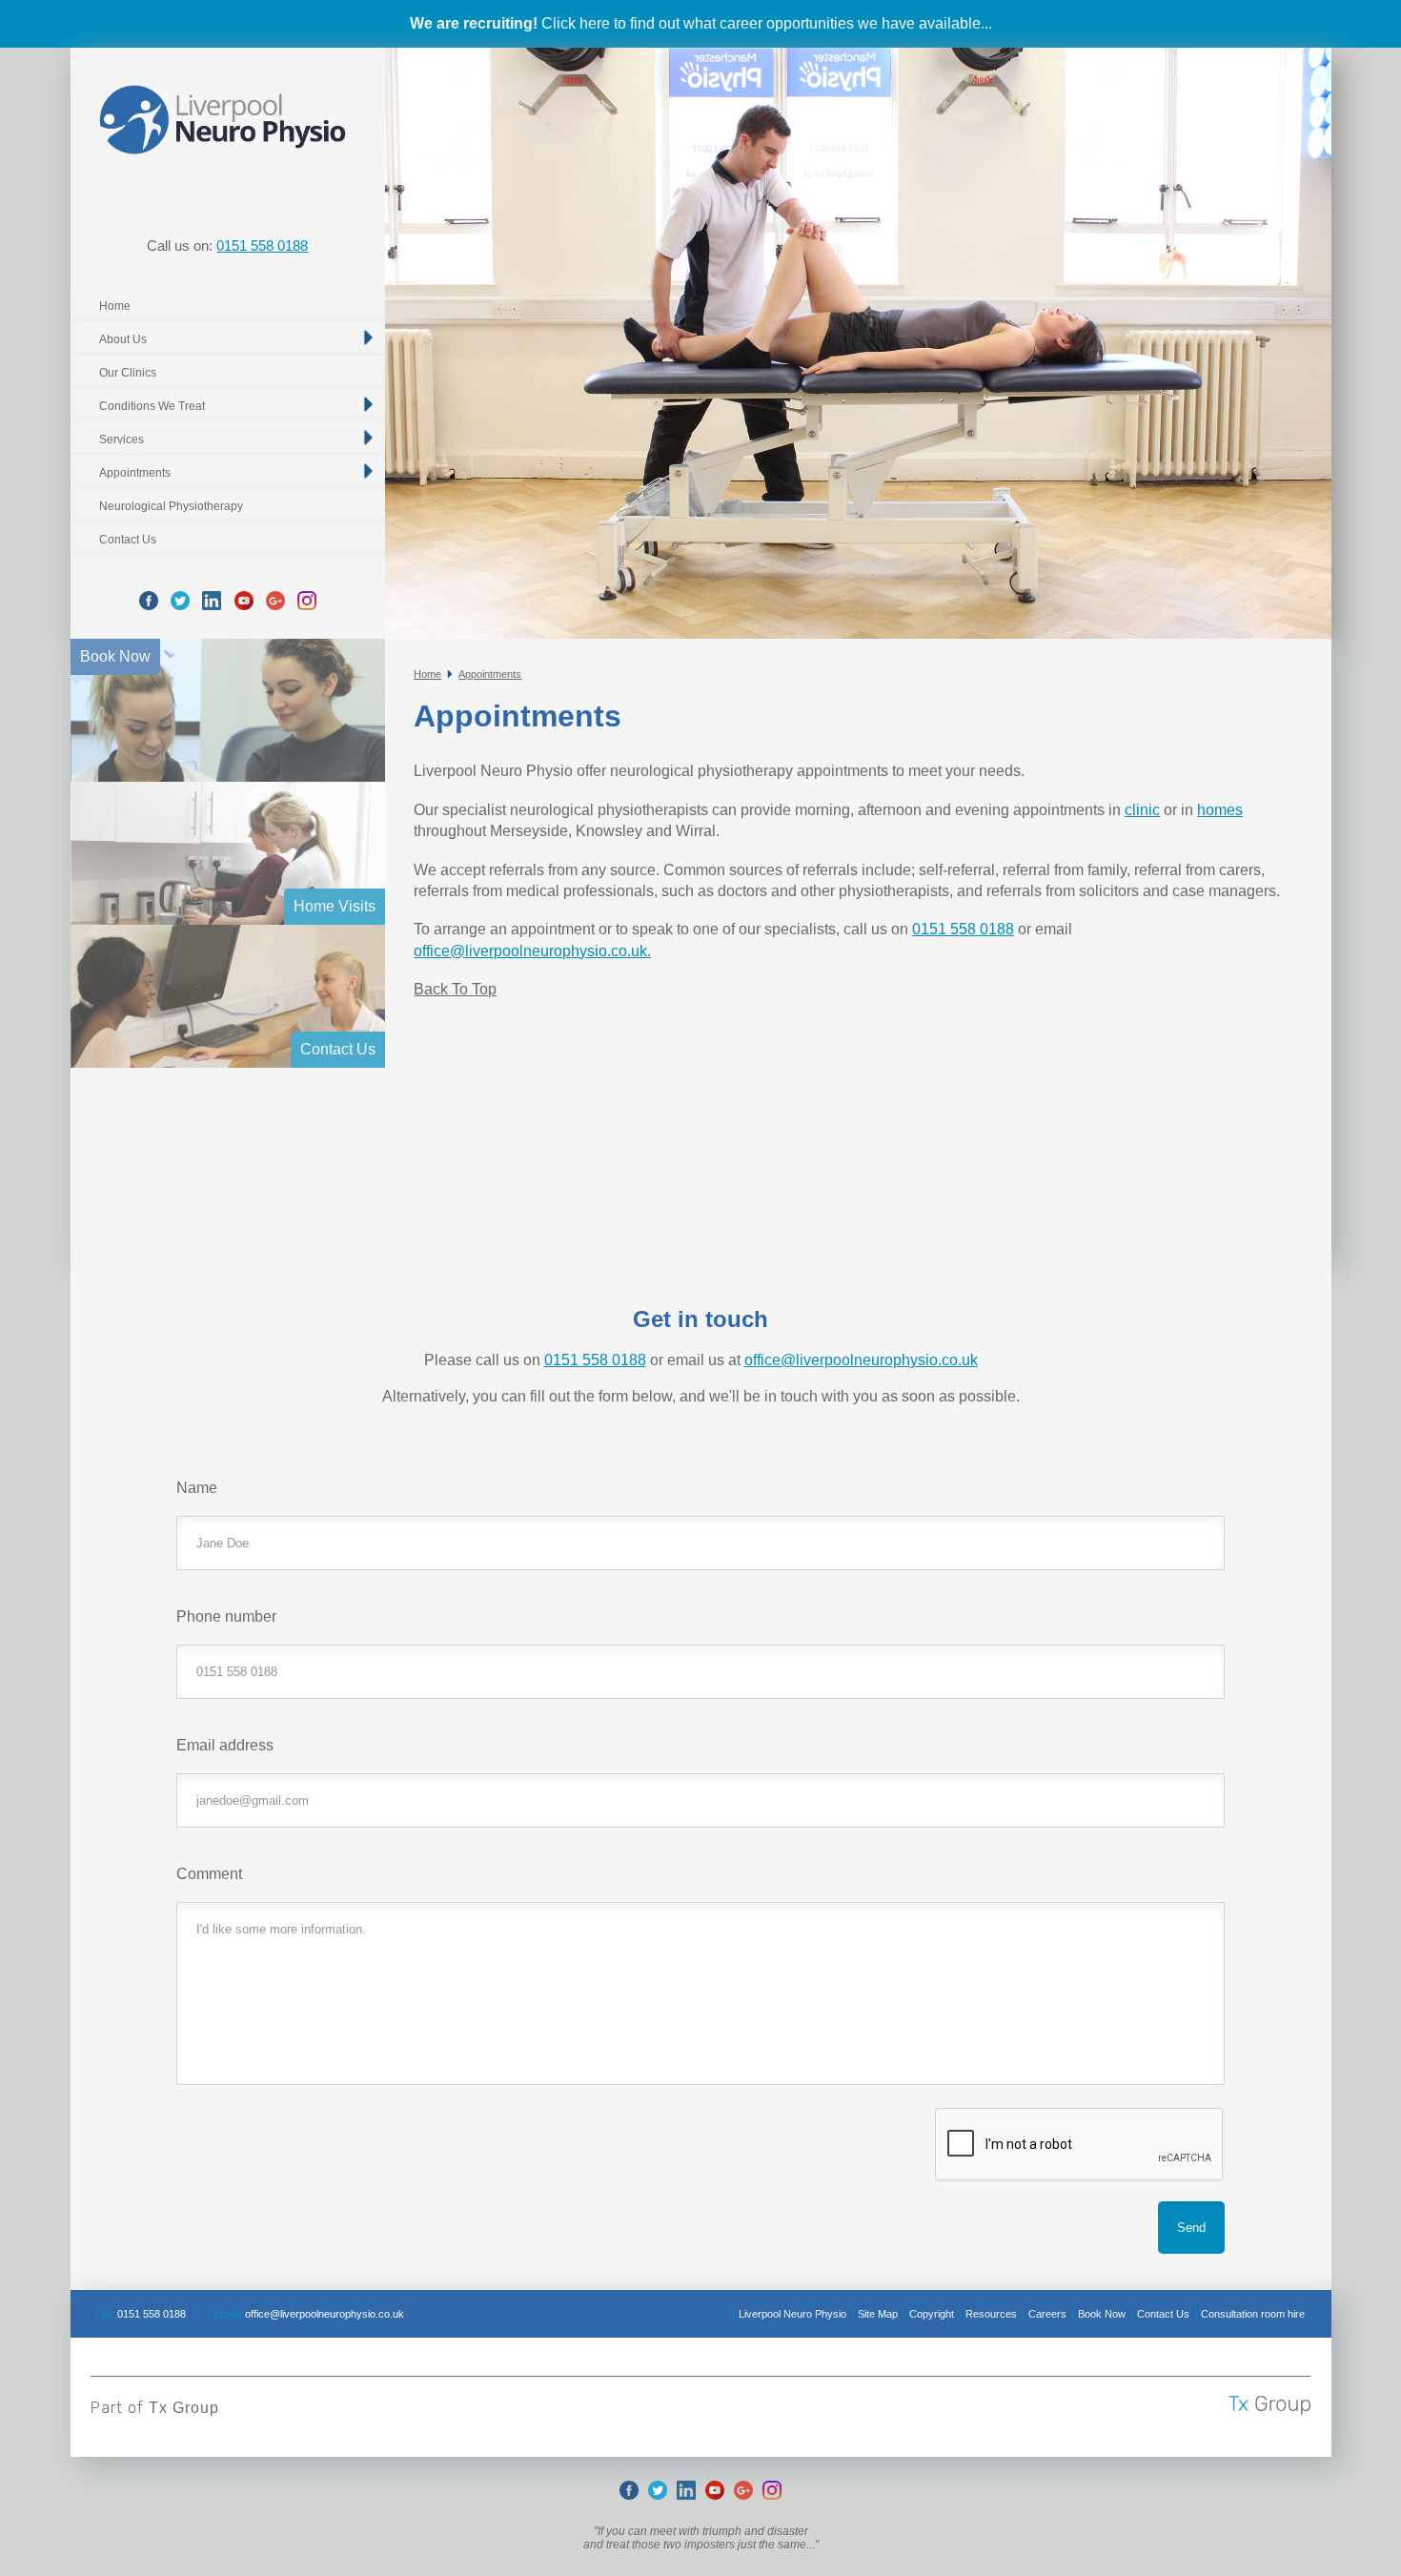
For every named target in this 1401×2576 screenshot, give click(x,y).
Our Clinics (128, 373)
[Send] (1191, 2228)
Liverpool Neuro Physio (792, 2314)
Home (115, 306)
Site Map (878, 2314)
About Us (123, 339)
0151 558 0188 (262, 245)
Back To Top (455, 989)
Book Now (1102, 2314)
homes (1220, 810)
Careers (1047, 2314)
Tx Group (184, 2408)
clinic (1142, 810)
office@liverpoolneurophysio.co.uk (861, 1360)
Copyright (932, 2314)
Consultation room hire (1253, 2314)
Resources (991, 2314)
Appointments (135, 473)
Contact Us (128, 540)
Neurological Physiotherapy (171, 506)
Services (122, 440)
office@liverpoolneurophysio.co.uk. (532, 951)
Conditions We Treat (152, 406)
